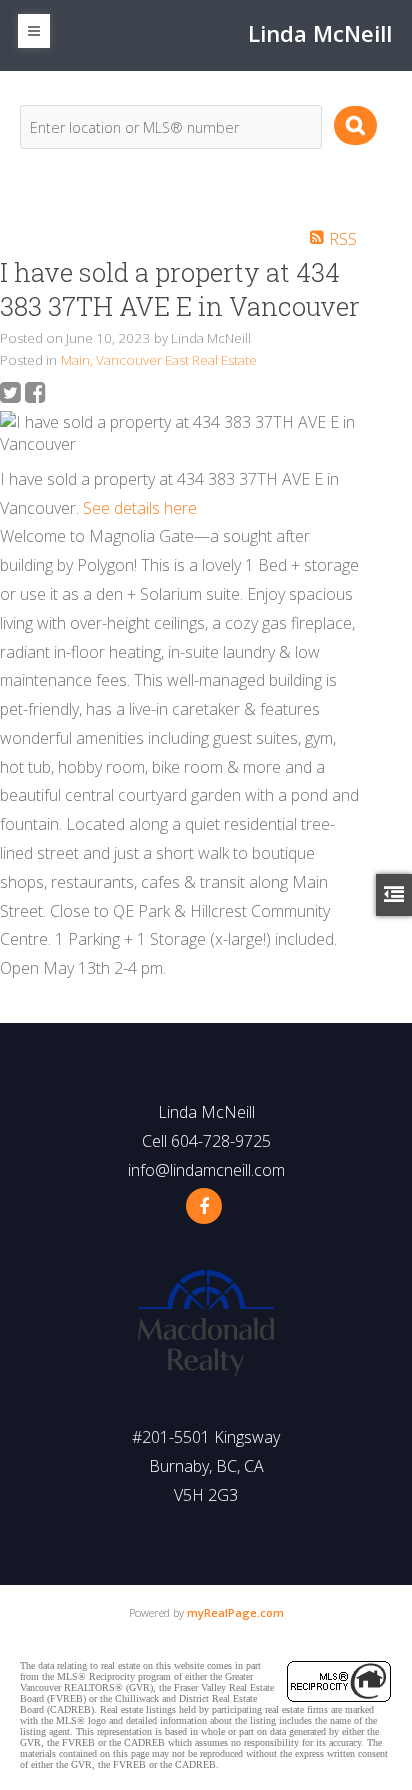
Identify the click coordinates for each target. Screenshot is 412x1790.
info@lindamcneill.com (206, 1170)
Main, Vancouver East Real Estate (159, 360)
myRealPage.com (235, 1612)
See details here (140, 508)
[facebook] (204, 1206)
